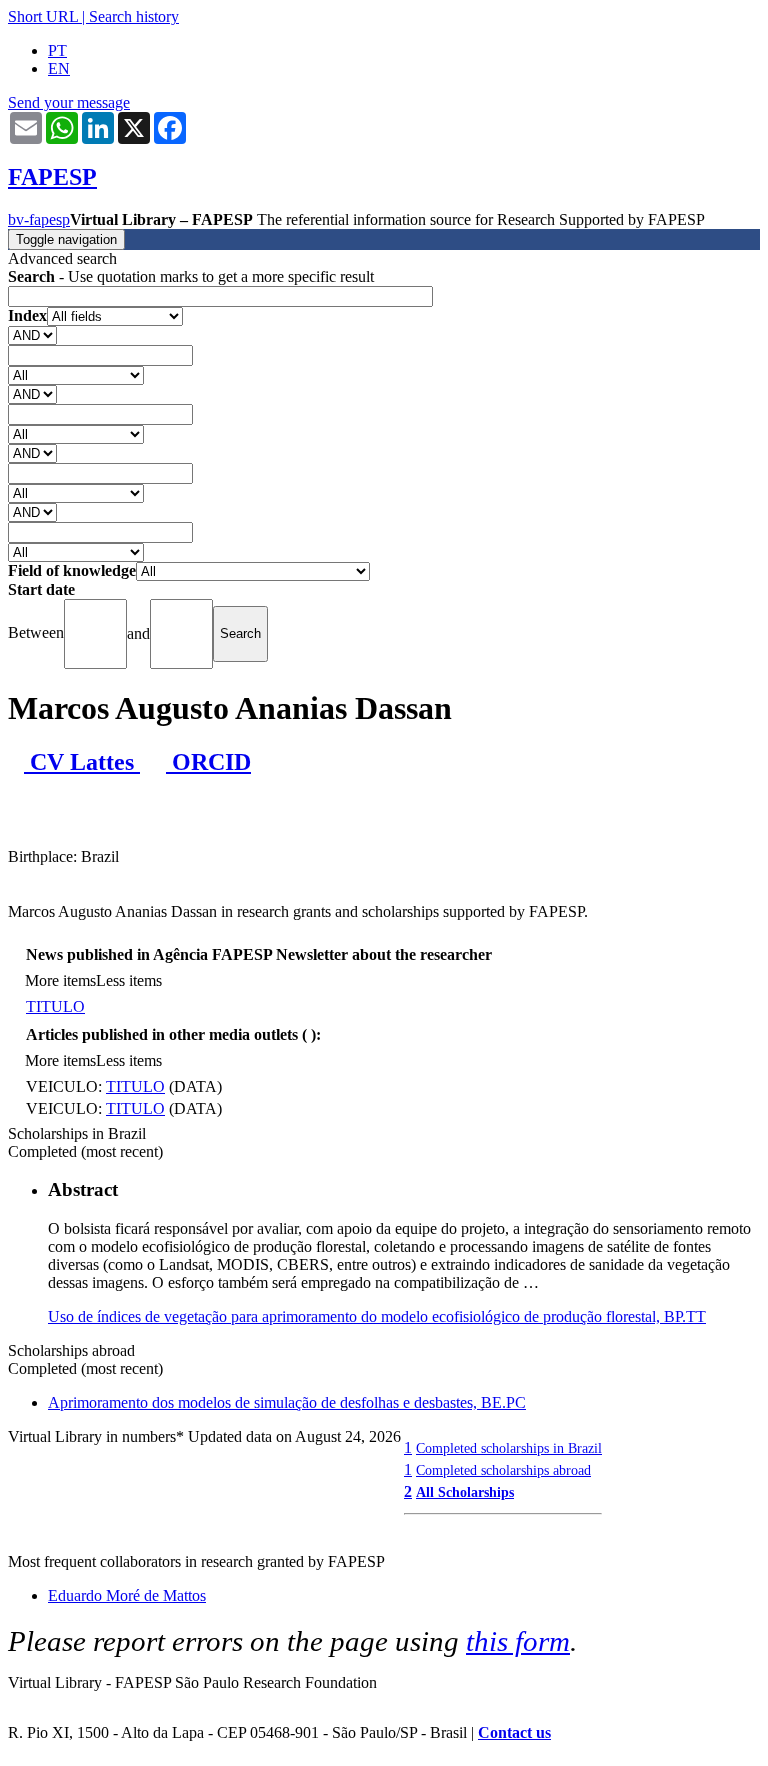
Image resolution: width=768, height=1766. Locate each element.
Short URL (43, 16)
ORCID (208, 762)
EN (59, 68)
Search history (134, 16)
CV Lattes (82, 762)
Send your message (69, 102)
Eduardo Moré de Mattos (127, 1595)
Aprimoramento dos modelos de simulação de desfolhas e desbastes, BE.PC (287, 1402)
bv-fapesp (39, 219)
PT (57, 50)
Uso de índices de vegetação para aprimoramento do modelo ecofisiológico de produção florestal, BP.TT (377, 1316)
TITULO (55, 1006)
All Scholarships (465, 1492)
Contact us (514, 1732)
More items (60, 980)
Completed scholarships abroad (503, 1470)
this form (518, 1641)
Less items (129, 980)
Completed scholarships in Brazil (509, 1448)
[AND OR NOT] (32, 334)
